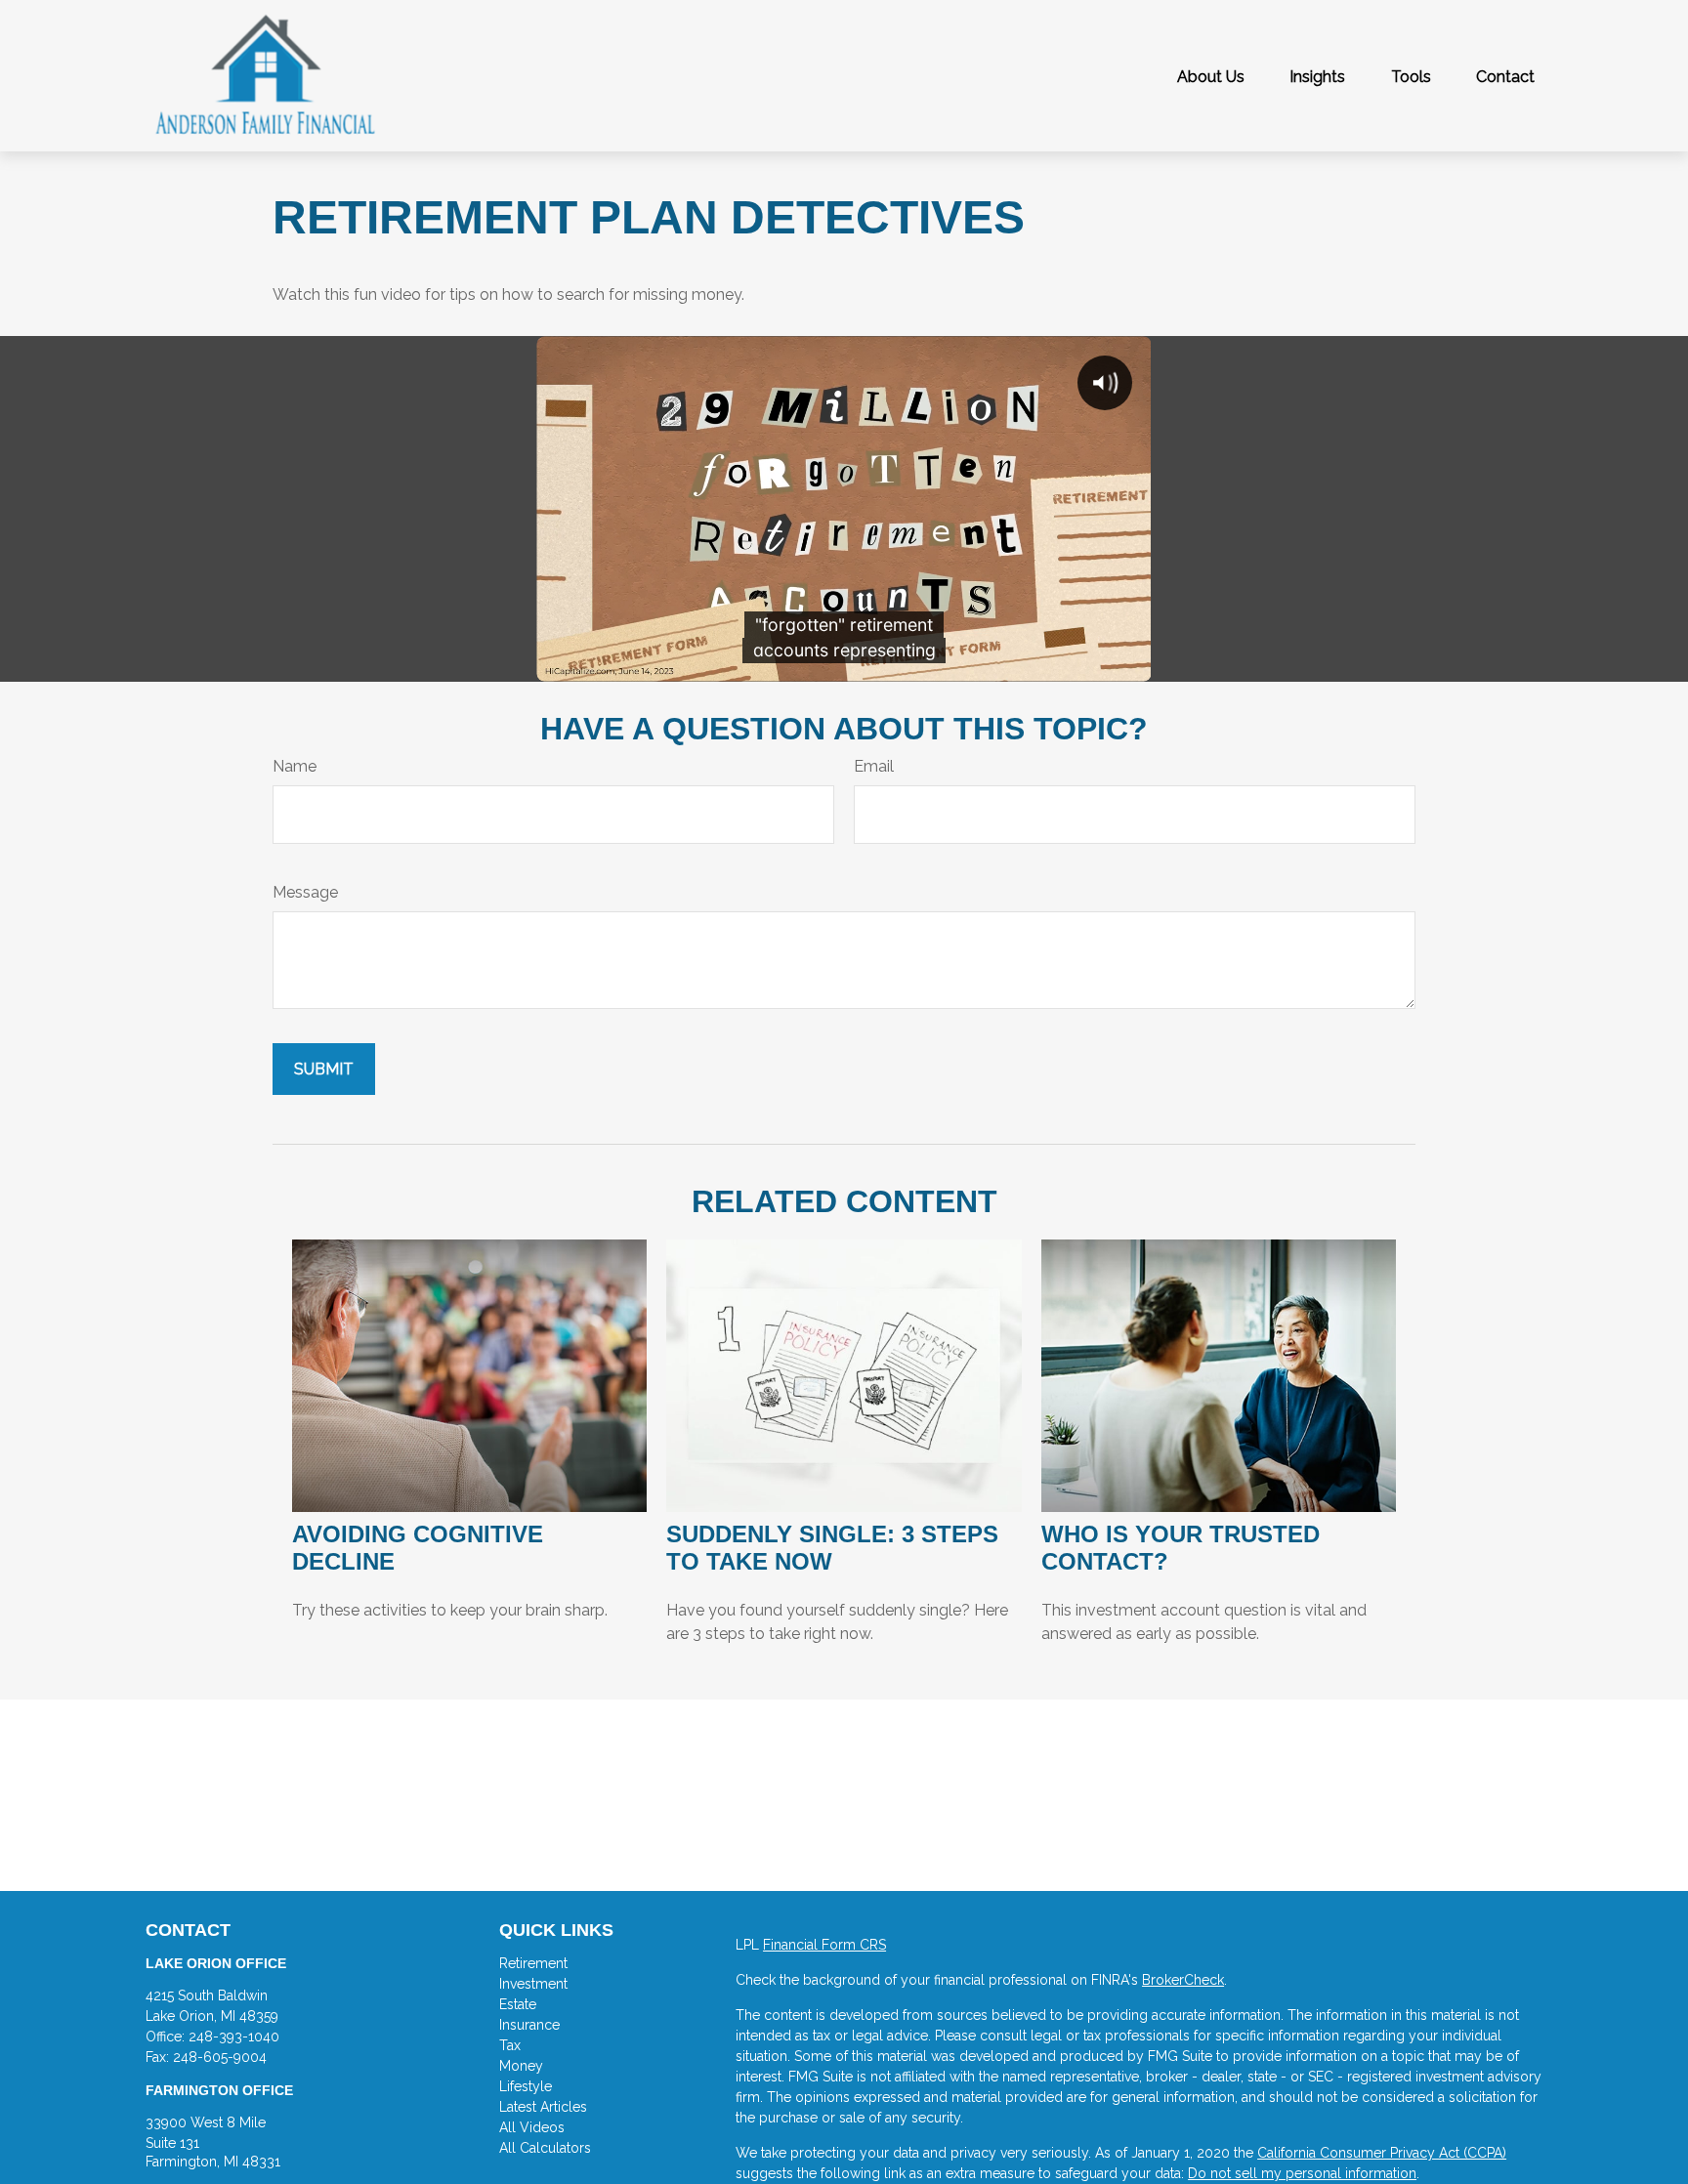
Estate (518, 2004)
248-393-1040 (234, 2037)
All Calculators (545, 2148)
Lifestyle (526, 2086)
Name (295, 766)
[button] (1211, 76)
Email (874, 766)
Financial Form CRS (824, 1945)
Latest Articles (543, 2107)
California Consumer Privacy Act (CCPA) (1382, 2153)
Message (305, 892)
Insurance (529, 2025)
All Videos (532, 2127)
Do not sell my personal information (1302, 2173)
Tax (510, 2045)
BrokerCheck (1183, 1980)
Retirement (533, 1963)
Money (521, 2066)
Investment (533, 1984)
